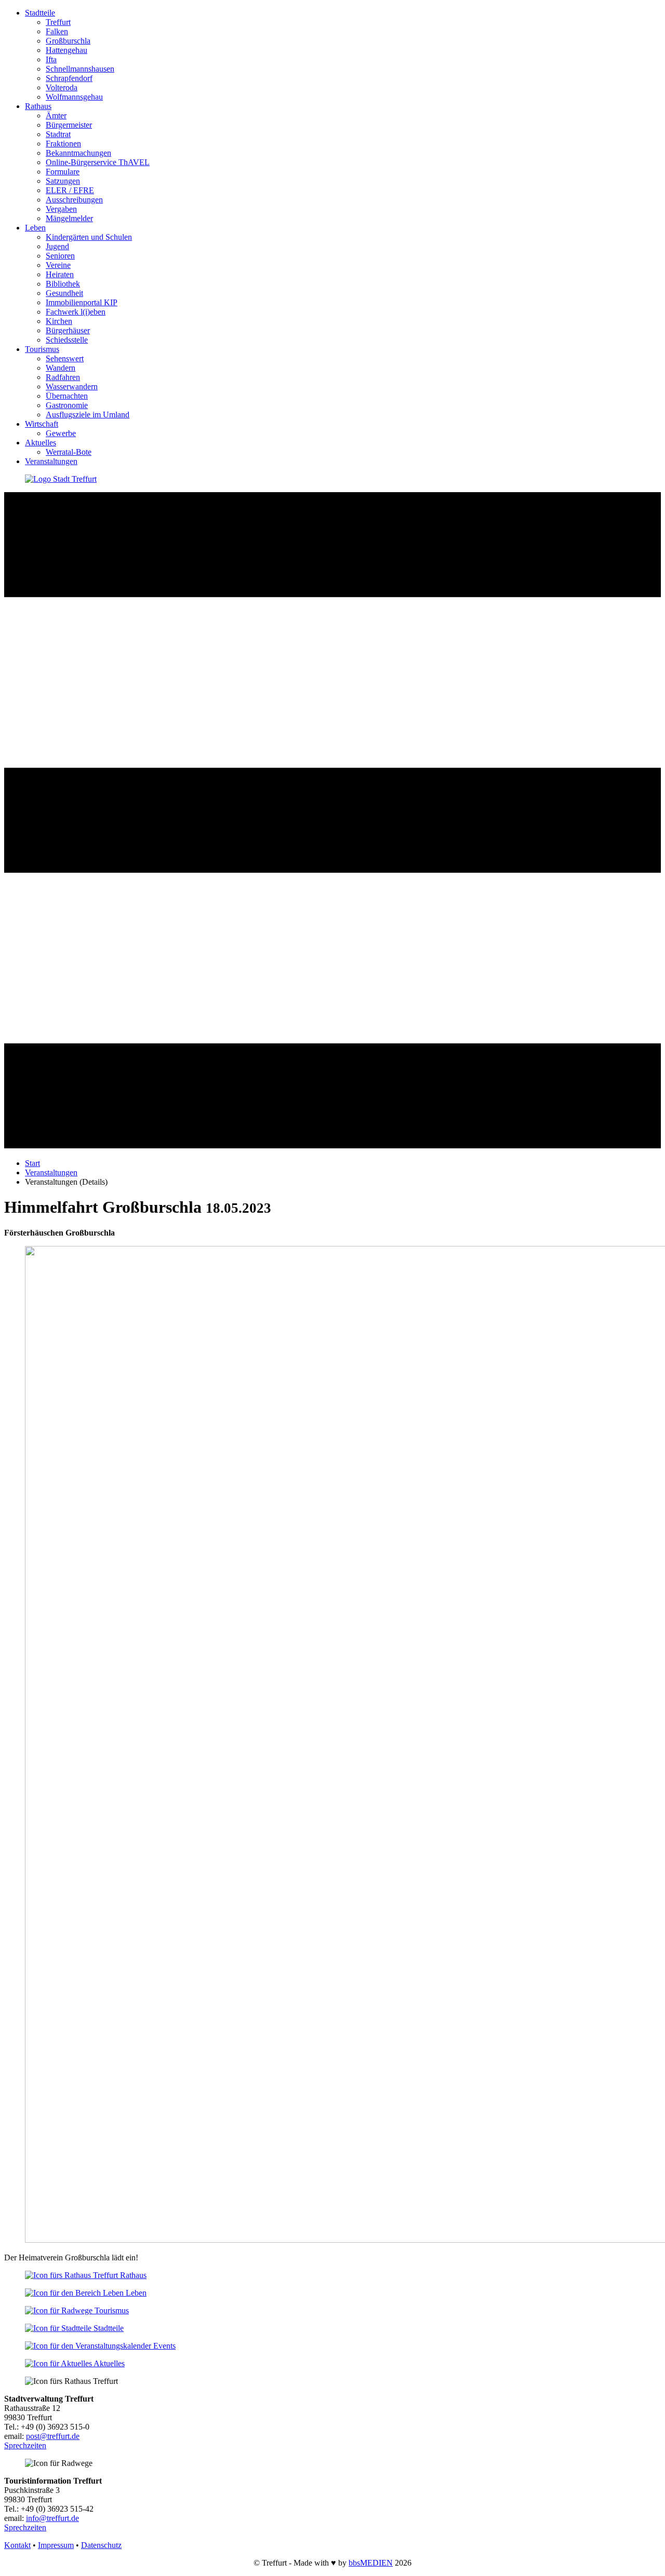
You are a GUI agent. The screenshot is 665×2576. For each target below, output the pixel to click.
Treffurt (58, 22)
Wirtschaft (42, 424)
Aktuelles (41, 443)
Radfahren (63, 377)
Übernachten (67, 396)
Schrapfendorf (69, 78)
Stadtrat (58, 134)
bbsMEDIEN (371, 2563)
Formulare (63, 172)
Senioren (60, 256)
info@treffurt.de (52, 2518)
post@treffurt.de (53, 2436)
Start (32, 1163)
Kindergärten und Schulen (89, 237)
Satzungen (63, 181)
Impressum (56, 2545)
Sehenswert (65, 358)
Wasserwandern (72, 387)
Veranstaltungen (51, 461)
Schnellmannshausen (80, 69)
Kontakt (17, 2545)
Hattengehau (66, 50)
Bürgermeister (69, 125)
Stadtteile (40, 13)
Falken (57, 31)
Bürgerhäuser (68, 330)
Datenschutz (101, 2545)
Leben (35, 228)
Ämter (56, 116)
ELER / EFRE (70, 190)
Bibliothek (63, 284)
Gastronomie (67, 405)
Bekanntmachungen (78, 153)
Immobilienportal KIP (82, 302)
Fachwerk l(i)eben (76, 312)
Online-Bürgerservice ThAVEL (98, 162)
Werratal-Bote (69, 452)
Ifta (51, 59)
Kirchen (59, 321)
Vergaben (61, 209)
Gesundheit (64, 293)
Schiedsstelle (67, 340)
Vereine (58, 265)
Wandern (61, 368)
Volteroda (62, 87)
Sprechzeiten (25, 2445)
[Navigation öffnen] (332, 1145)
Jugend (57, 246)
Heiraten (60, 274)
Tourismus (42, 349)
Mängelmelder (69, 218)
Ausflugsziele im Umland (88, 415)
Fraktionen (63, 144)
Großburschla (68, 41)
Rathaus (38, 106)
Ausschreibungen (74, 200)
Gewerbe (61, 433)
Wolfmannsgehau (74, 97)
